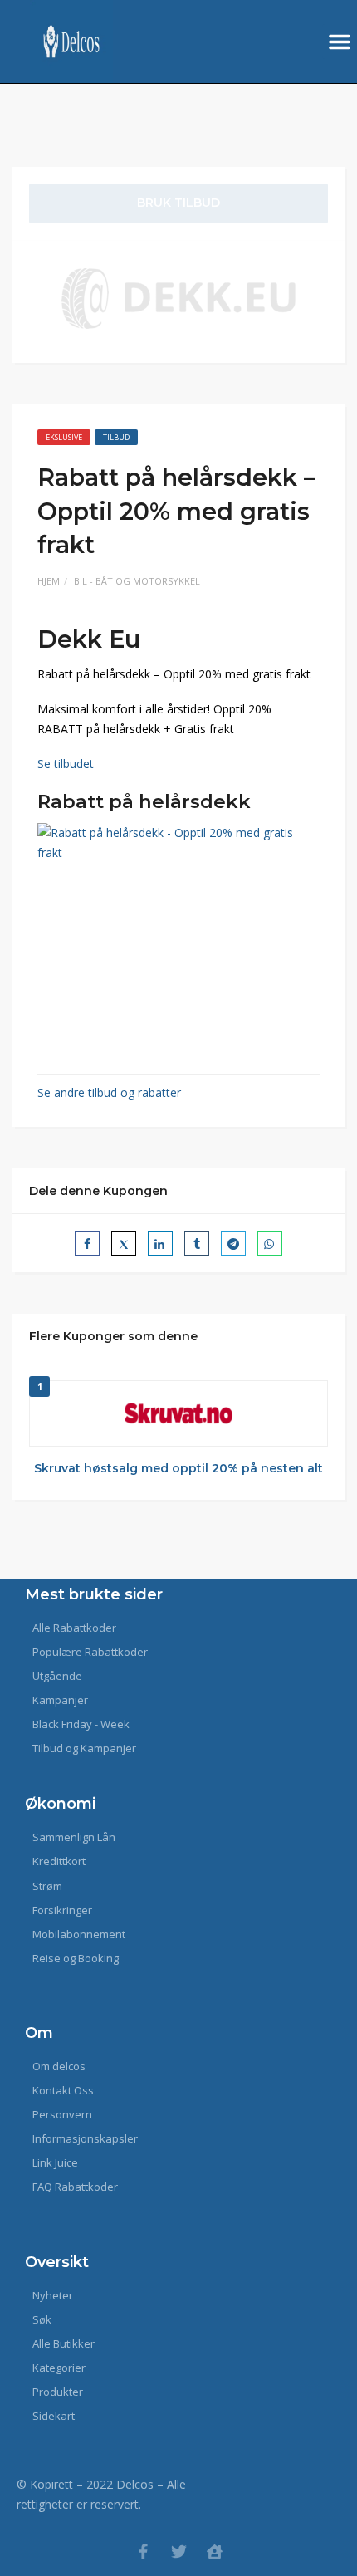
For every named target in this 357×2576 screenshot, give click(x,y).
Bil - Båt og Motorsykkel (137, 581)
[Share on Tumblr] (197, 1243)
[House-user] (215, 2552)
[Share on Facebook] (87, 1243)
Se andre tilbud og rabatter (109, 1092)
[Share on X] (124, 1243)
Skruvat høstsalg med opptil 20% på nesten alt (178, 1468)
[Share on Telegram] (233, 1243)
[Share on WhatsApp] (270, 1243)
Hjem (49, 581)
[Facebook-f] (143, 2552)
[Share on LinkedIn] (160, 1243)
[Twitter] (179, 2552)
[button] (340, 42)
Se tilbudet (66, 764)
